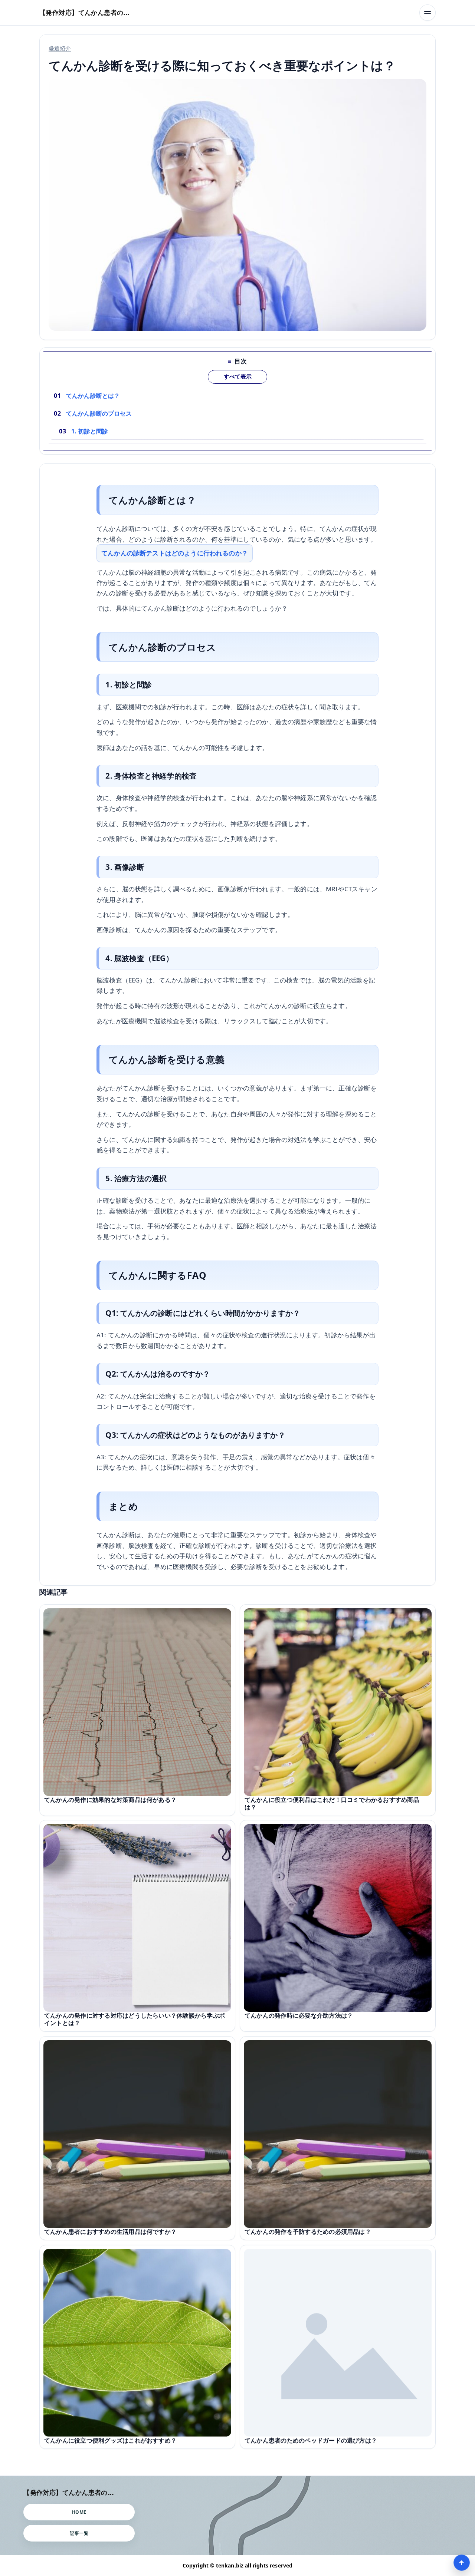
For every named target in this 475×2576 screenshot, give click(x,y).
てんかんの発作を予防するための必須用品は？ (308, 2232)
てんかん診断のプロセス (99, 413)
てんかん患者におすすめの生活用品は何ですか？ (110, 2232)
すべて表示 (238, 377)
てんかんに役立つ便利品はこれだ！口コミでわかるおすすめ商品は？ (332, 1803)
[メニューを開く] (427, 13)
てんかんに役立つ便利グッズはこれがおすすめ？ (110, 2440)
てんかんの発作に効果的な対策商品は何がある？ (110, 1800)
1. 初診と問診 (90, 431)
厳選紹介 (60, 48)
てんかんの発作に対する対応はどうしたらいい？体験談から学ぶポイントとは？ (135, 2019)
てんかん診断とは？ (93, 396)
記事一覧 (79, 2533)
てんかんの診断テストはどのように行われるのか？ (175, 553)
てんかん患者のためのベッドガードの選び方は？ (311, 2440)
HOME (79, 2512)
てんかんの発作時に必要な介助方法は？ (299, 2015)
